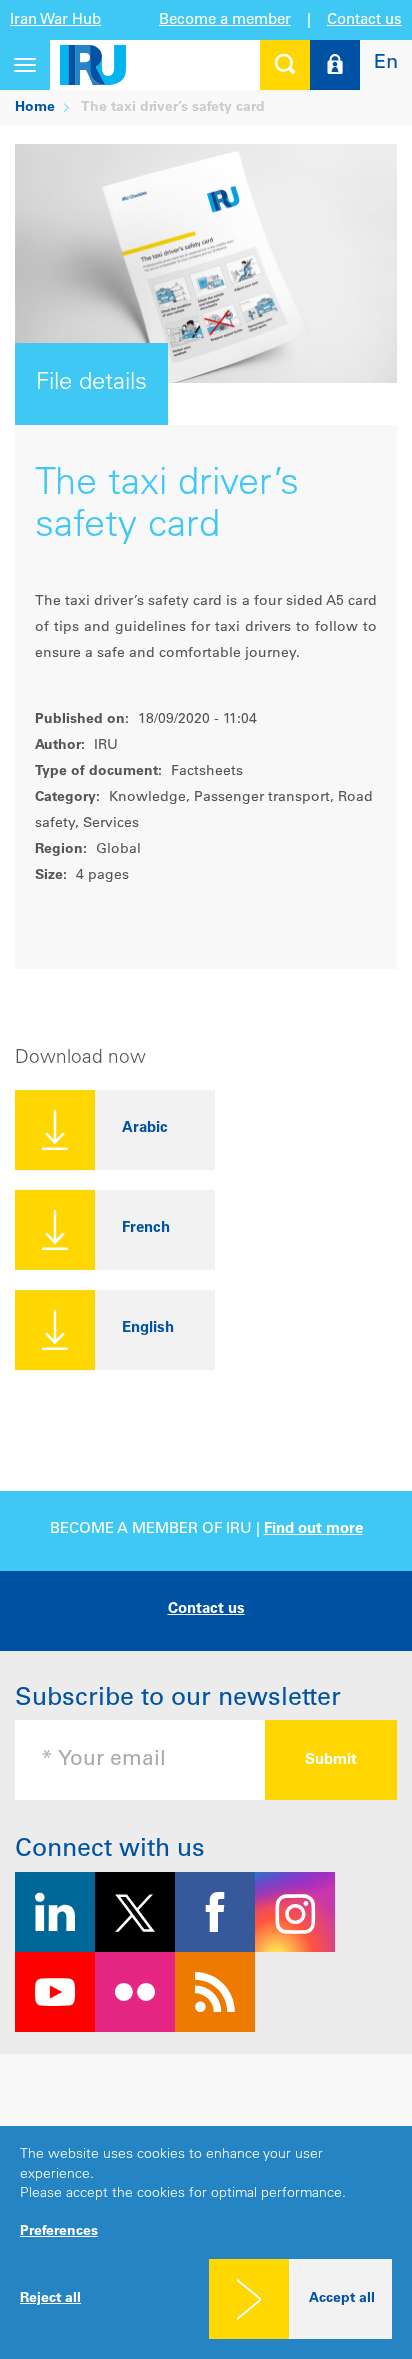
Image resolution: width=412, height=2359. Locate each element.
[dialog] (206, 2242)
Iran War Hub (55, 20)
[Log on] (335, 65)
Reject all (50, 2299)
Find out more (313, 1529)
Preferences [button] (59, 2232)
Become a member (225, 20)
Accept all (342, 2299)
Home (35, 108)
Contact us (364, 20)
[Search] (285, 65)
